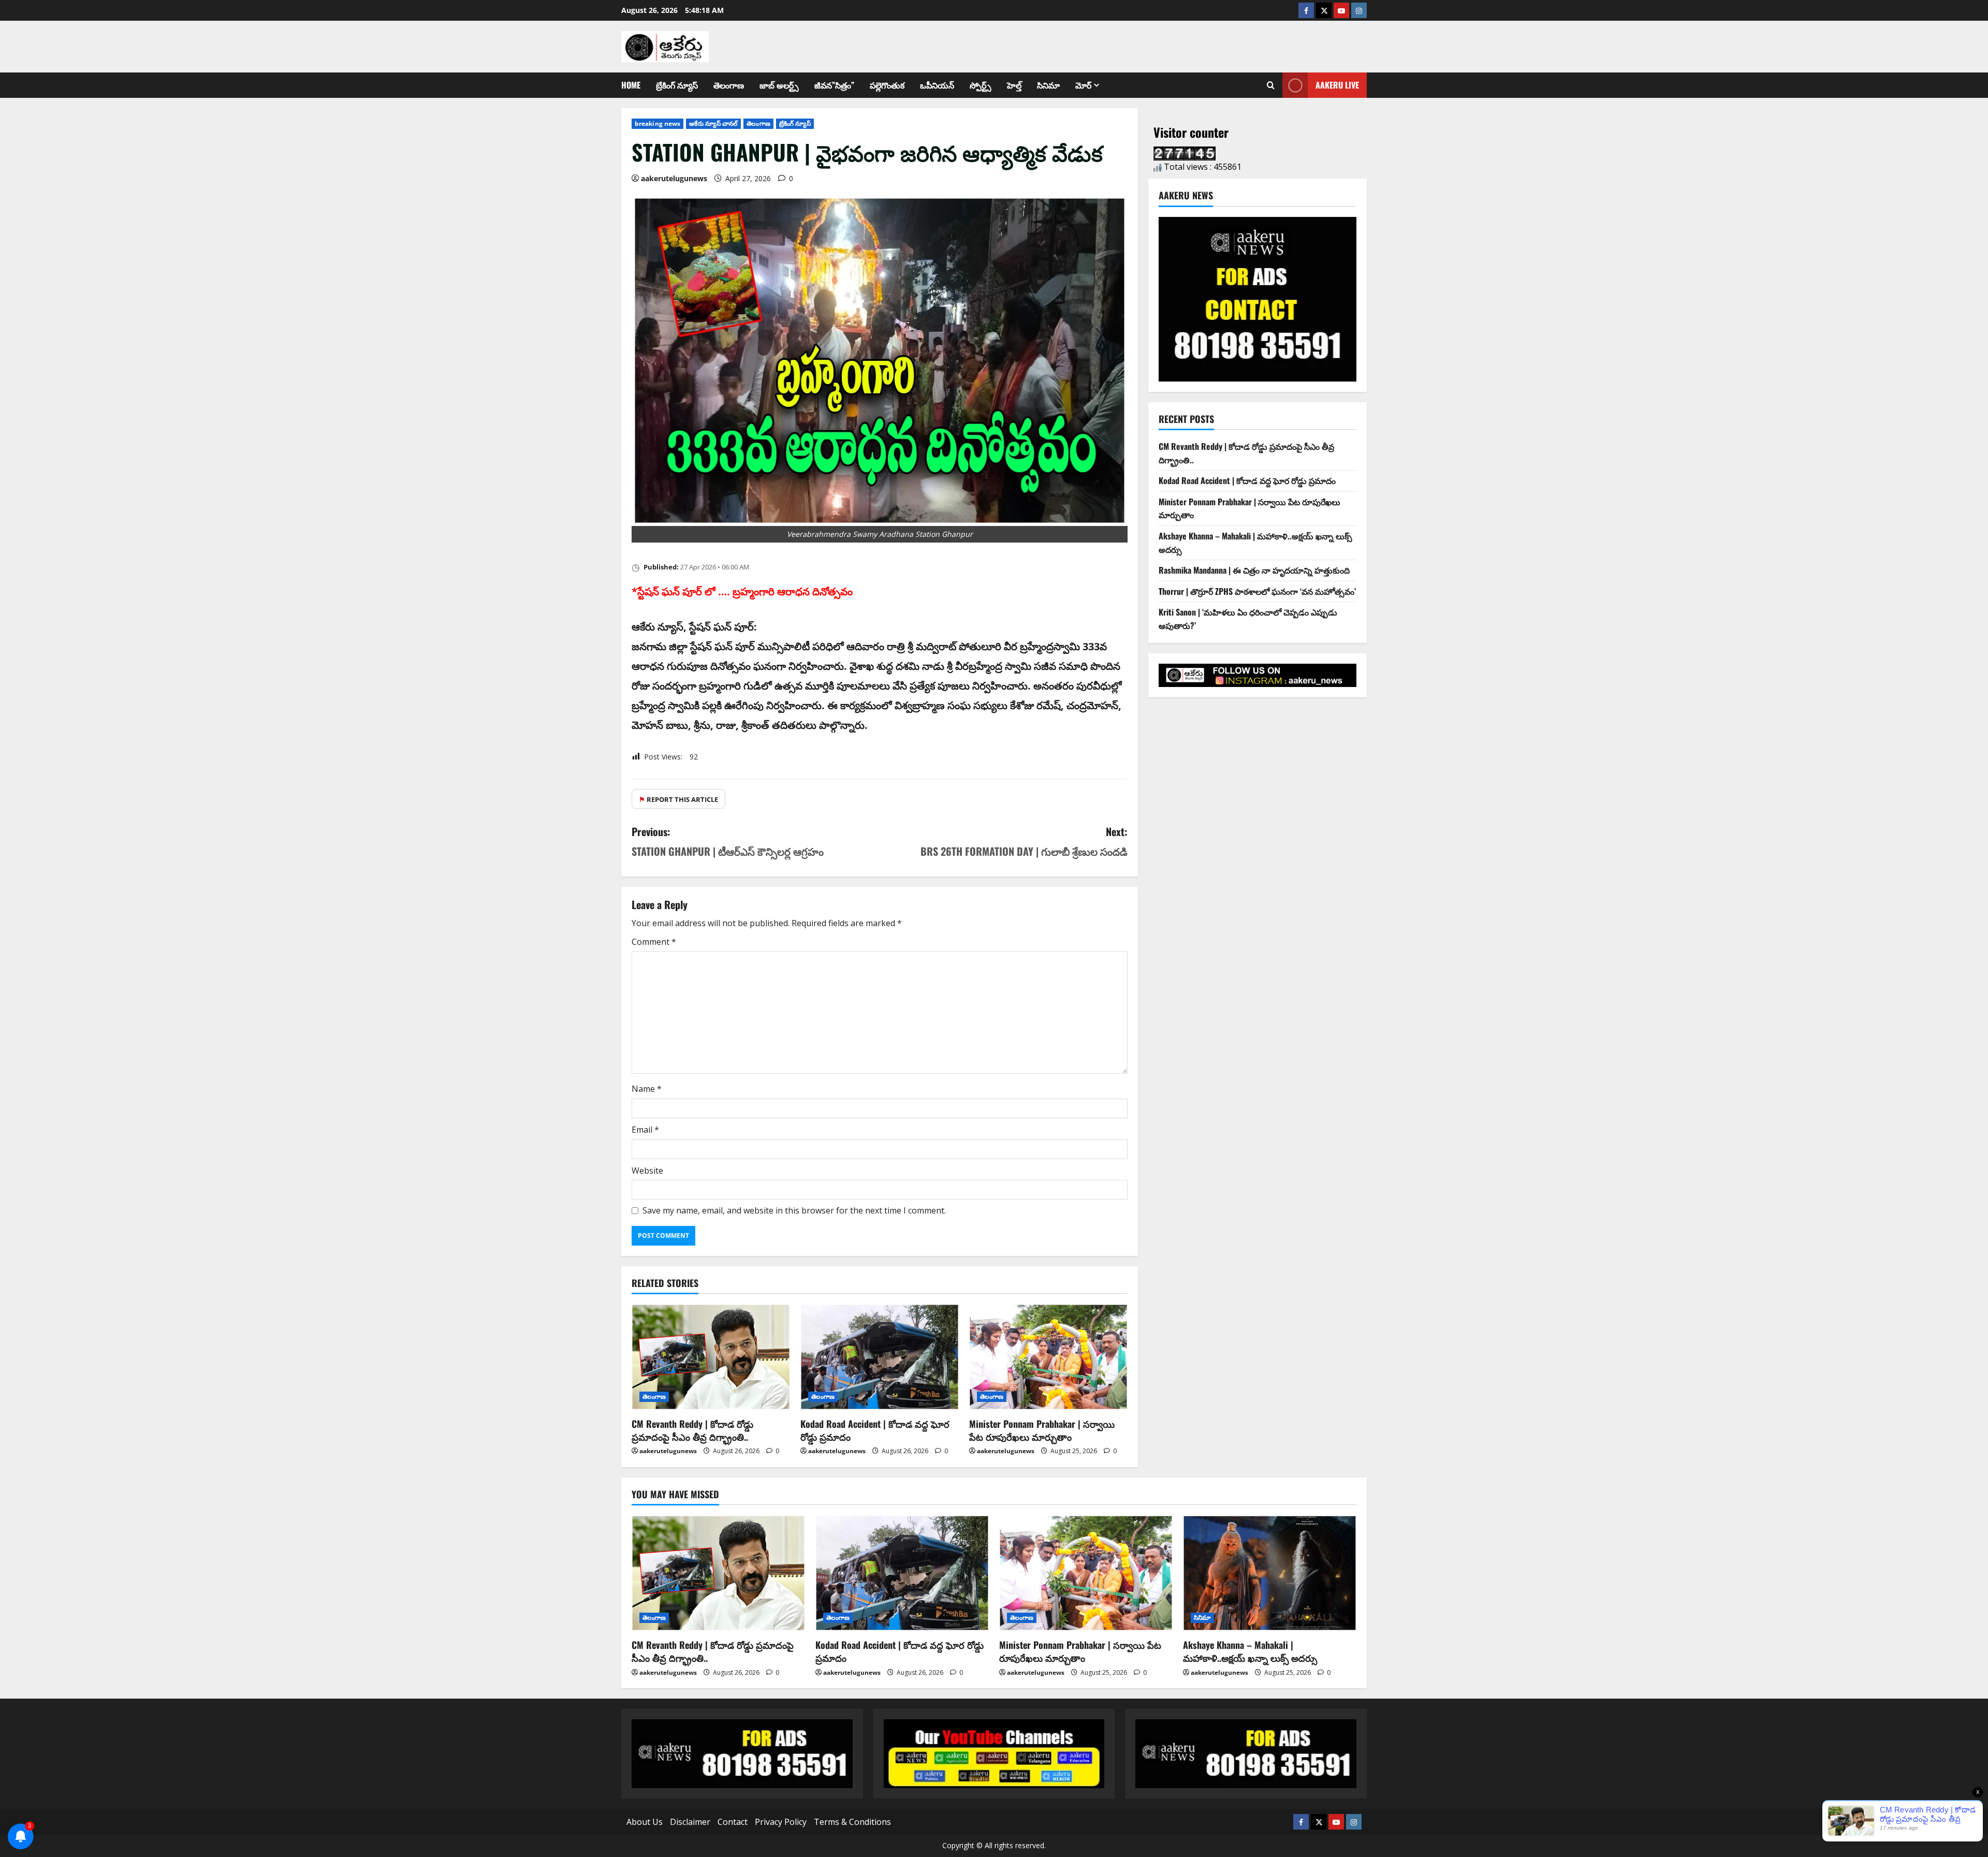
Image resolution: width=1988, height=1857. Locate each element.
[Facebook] (1306, 10)
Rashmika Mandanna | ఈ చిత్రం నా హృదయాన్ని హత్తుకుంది (1254, 570)
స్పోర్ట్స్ (981, 85)
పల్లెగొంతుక (887, 85)
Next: (1024, 841)
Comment (654, 942)
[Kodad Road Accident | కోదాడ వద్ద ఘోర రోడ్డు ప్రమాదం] (880, 1357)
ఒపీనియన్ (937, 85)
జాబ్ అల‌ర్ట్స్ (779, 85)
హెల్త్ (1014, 85)
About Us (645, 1822)
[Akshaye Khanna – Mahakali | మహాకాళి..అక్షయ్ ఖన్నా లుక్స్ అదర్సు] (1270, 1573)
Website (647, 1171)
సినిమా (1048, 85)
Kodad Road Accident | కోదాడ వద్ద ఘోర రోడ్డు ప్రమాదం (875, 1430)
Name (647, 1089)
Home (631, 85)
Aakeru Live (1337, 85)
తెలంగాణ (729, 85)
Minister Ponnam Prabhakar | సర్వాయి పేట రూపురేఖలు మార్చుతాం (1042, 1430)
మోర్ (1083, 85)
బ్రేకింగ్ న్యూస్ (677, 85)
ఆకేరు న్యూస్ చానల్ (713, 123)
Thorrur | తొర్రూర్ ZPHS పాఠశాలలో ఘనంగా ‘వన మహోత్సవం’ (1257, 591)
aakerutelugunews (674, 178)
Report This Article (678, 799)
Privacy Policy (781, 1822)
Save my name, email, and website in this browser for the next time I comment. (794, 1210)
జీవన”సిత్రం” (834, 85)
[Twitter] (1324, 10)
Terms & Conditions (852, 1822)
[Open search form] (1271, 85)
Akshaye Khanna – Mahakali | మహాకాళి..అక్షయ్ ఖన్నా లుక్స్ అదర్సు (1250, 1651)
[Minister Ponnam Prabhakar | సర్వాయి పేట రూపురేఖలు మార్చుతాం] (1048, 1357)
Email (645, 1130)
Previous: (728, 841)
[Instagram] (1359, 10)
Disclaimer (690, 1822)
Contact (733, 1822)
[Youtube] (1341, 10)
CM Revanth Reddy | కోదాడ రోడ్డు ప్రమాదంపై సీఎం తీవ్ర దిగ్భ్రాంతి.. (692, 1430)
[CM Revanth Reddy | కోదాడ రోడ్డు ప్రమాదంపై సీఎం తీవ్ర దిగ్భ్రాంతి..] (711, 1357)
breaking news (657, 123)
